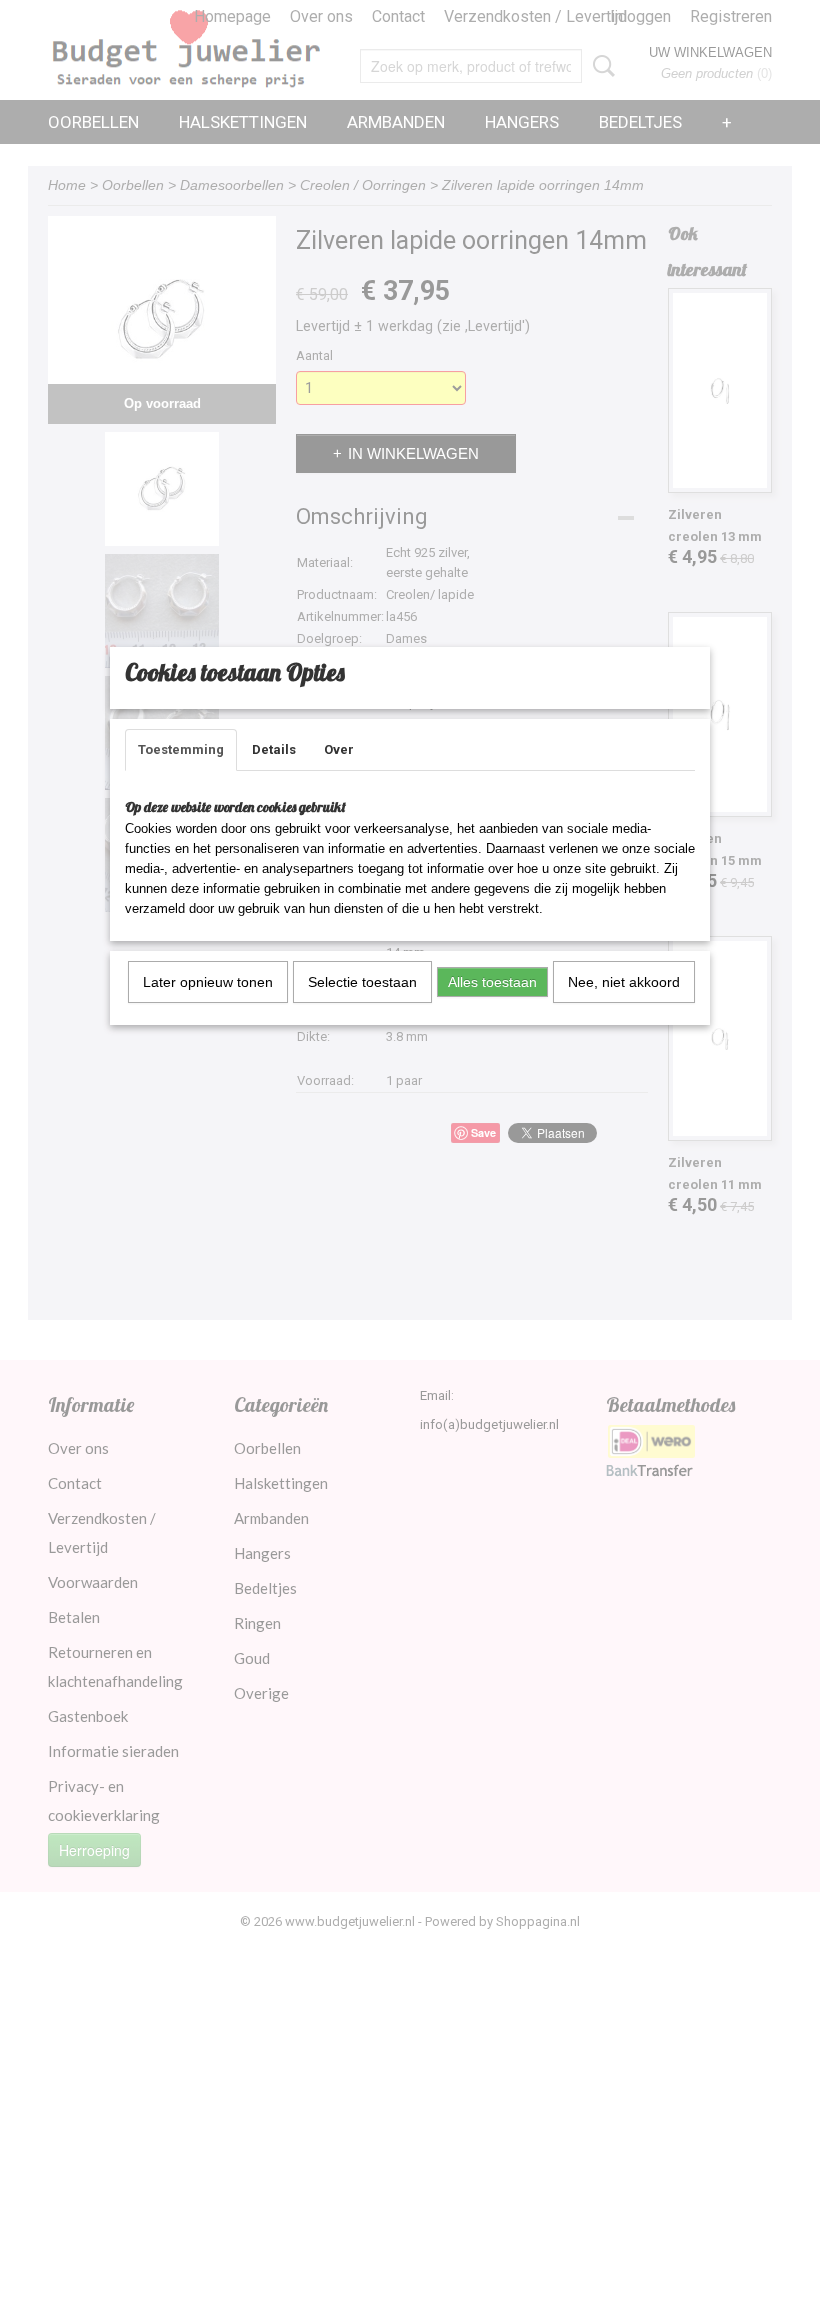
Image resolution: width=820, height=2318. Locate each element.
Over (339, 749)
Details (274, 749)
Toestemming (181, 749)
